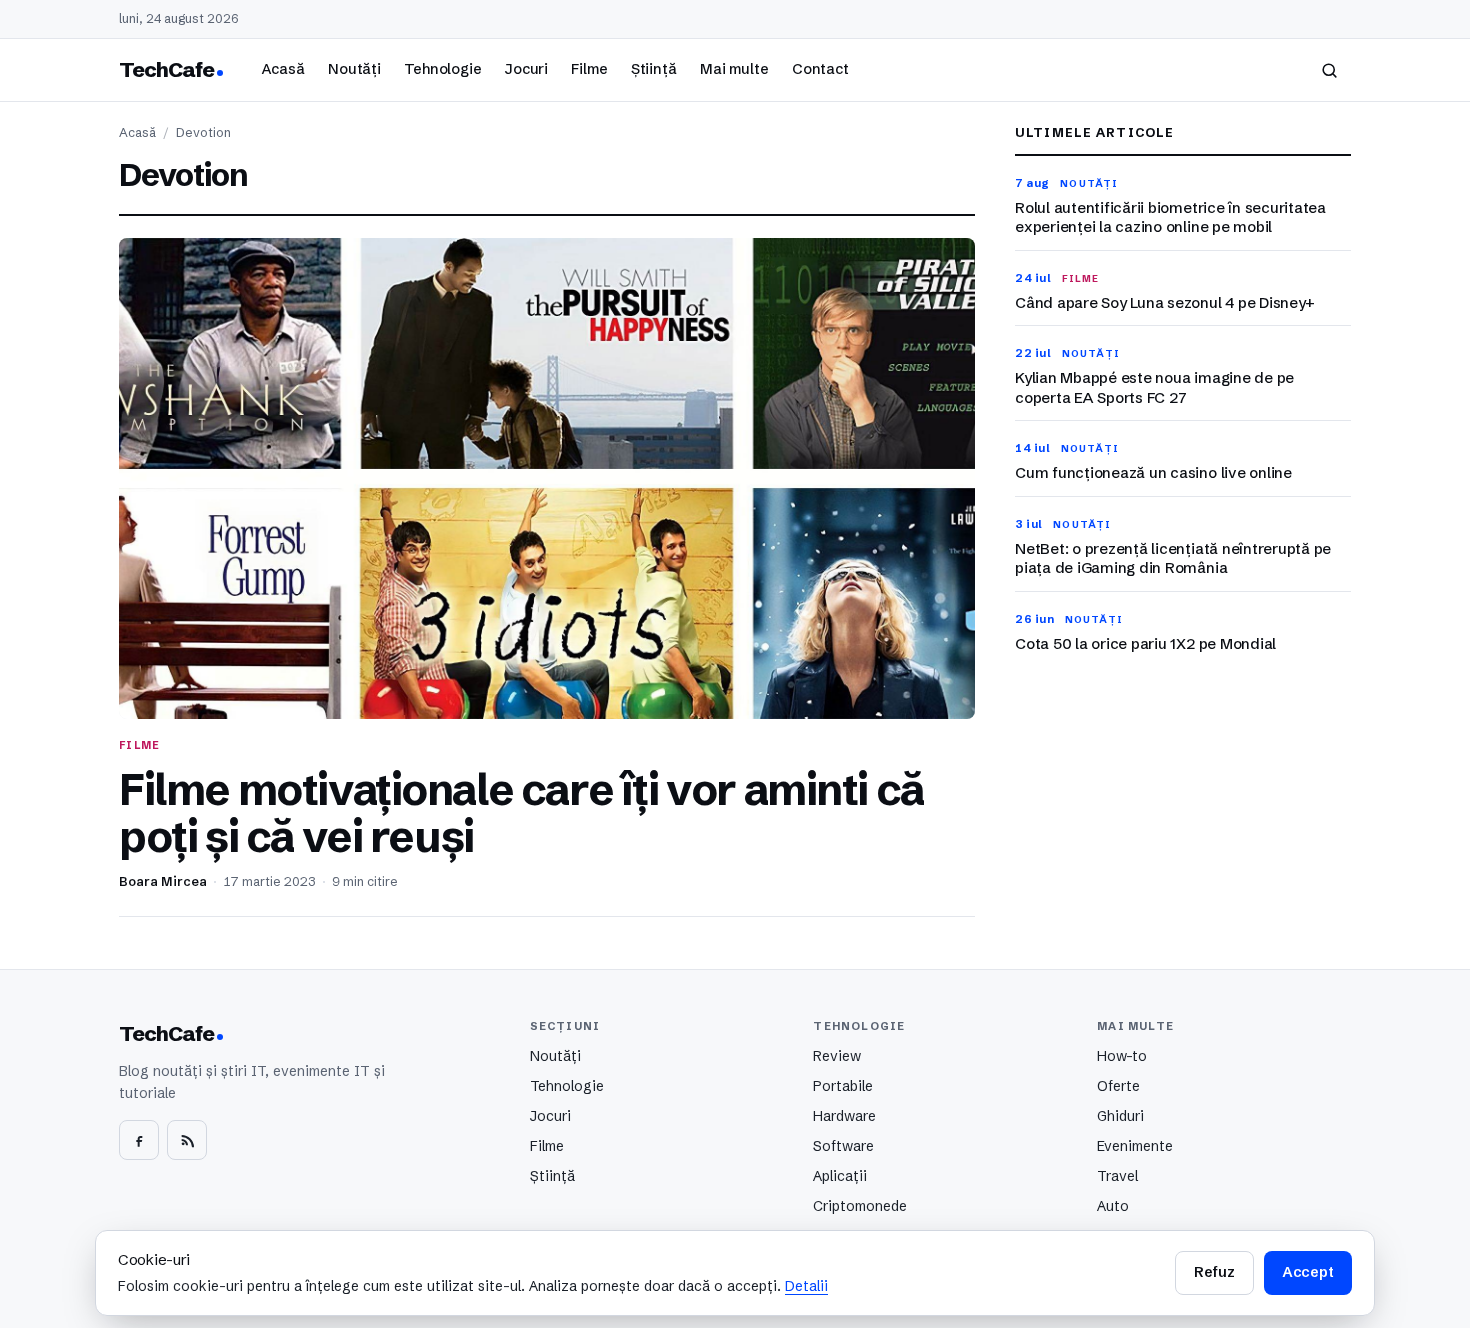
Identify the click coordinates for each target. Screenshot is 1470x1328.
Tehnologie (443, 69)
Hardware (844, 1116)
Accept (1308, 1272)
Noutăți (354, 69)
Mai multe (734, 69)
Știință (654, 69)
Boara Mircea (163, 881)
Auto (1113, 1206)
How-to (1122, 1056)
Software (843, 1146)
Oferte (1118, 1086)
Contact (820, 69)
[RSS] (187, 1140)
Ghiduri (1120, 1116)
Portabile (843, 1086)
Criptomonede (860, 1206)
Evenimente (1135, 1146)
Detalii (806, 1286)
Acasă (283, 69)
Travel (1117, 1176)
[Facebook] (139, 1140)
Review (837, 1056)
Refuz (1214, 1272)
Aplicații (840, 1176)
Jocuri (526, 69)
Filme (589, 69)
